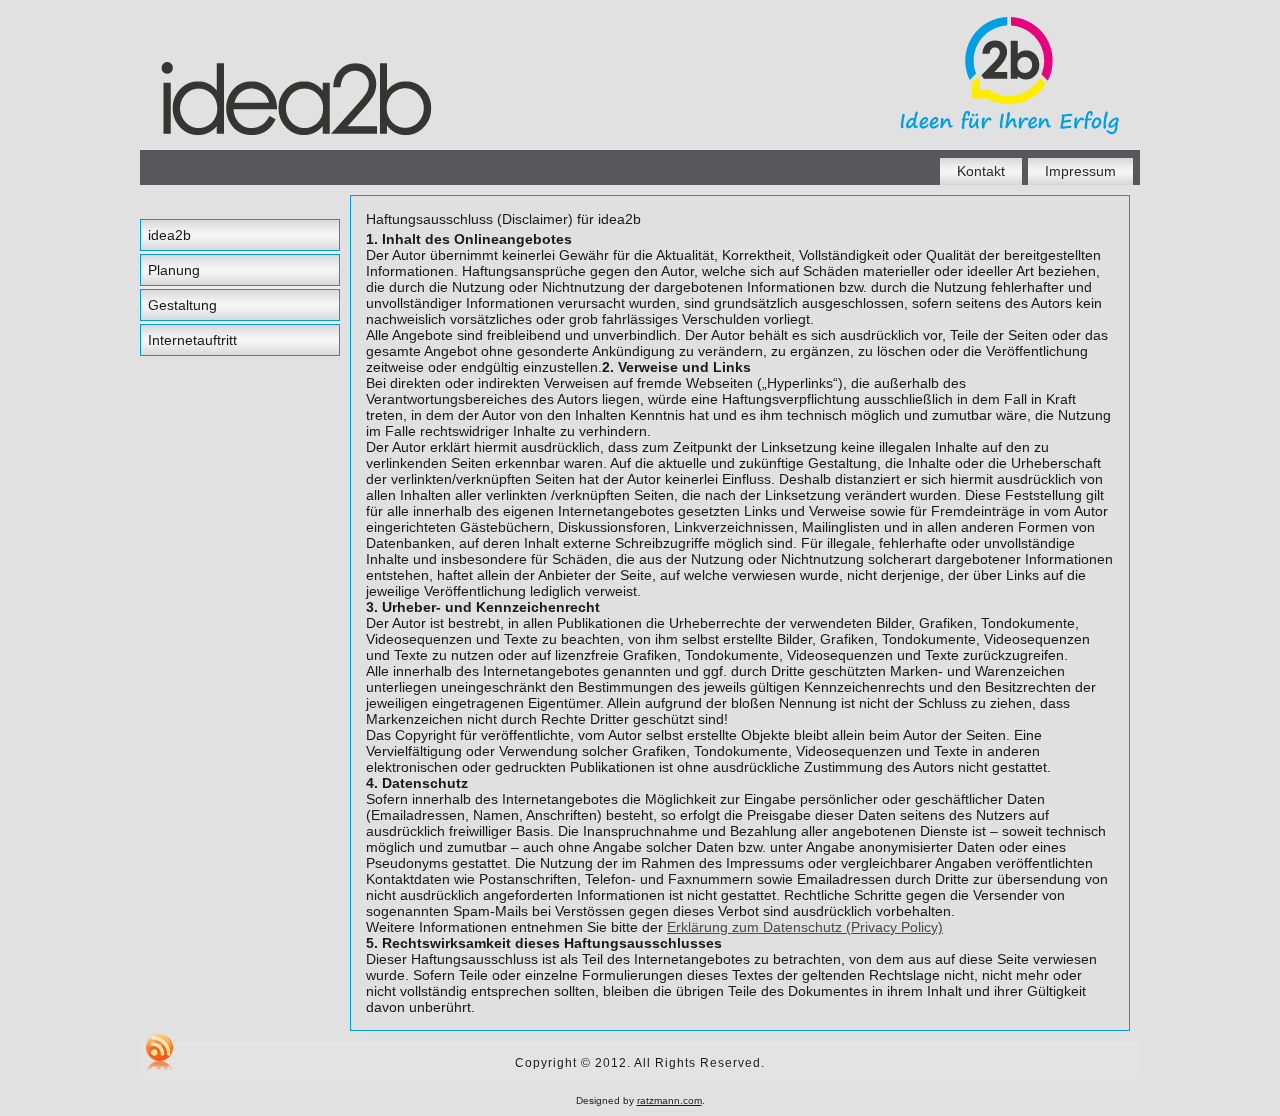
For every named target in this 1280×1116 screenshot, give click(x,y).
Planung (174, 270)
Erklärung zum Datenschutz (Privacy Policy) (805, 927)
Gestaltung (182, 305)
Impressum (1080, 171)
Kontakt (981, 171)
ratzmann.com (669, 1100)
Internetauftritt (192, 340)
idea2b (169, 235)
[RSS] (160, 1052)
